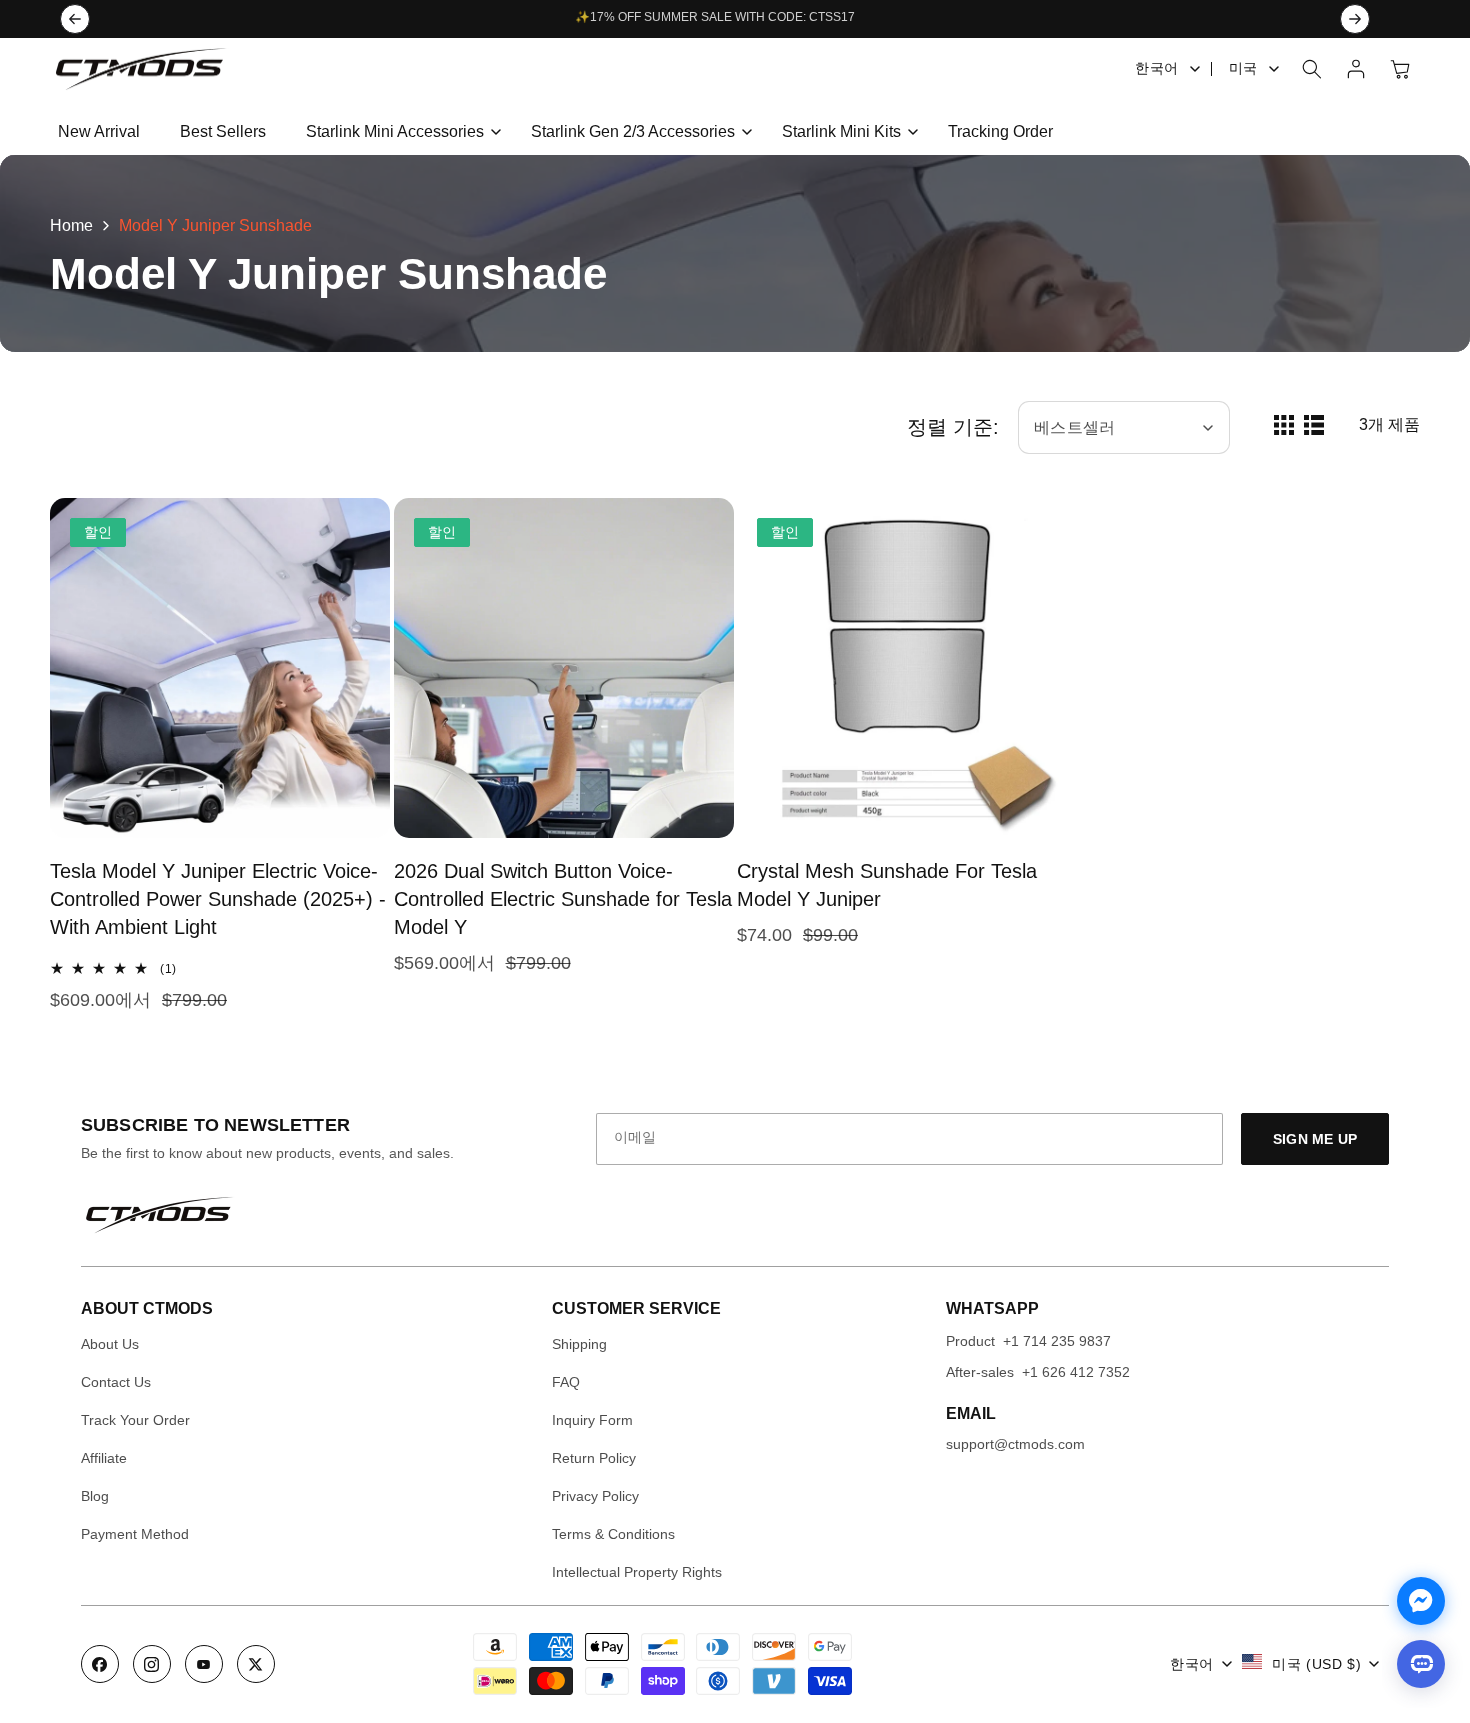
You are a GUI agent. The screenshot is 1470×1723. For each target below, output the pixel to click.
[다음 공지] (1355, 19)
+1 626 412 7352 (1076, 1372)
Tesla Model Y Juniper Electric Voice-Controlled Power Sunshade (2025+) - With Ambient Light (218, 899)
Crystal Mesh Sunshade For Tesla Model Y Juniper (887, 885)
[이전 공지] (75, 19)
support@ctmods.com (1015, 1444)
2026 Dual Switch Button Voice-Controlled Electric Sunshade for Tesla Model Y (563, 899)
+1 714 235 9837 (1057, 1341)
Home (71, 225)
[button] (398, 132)
